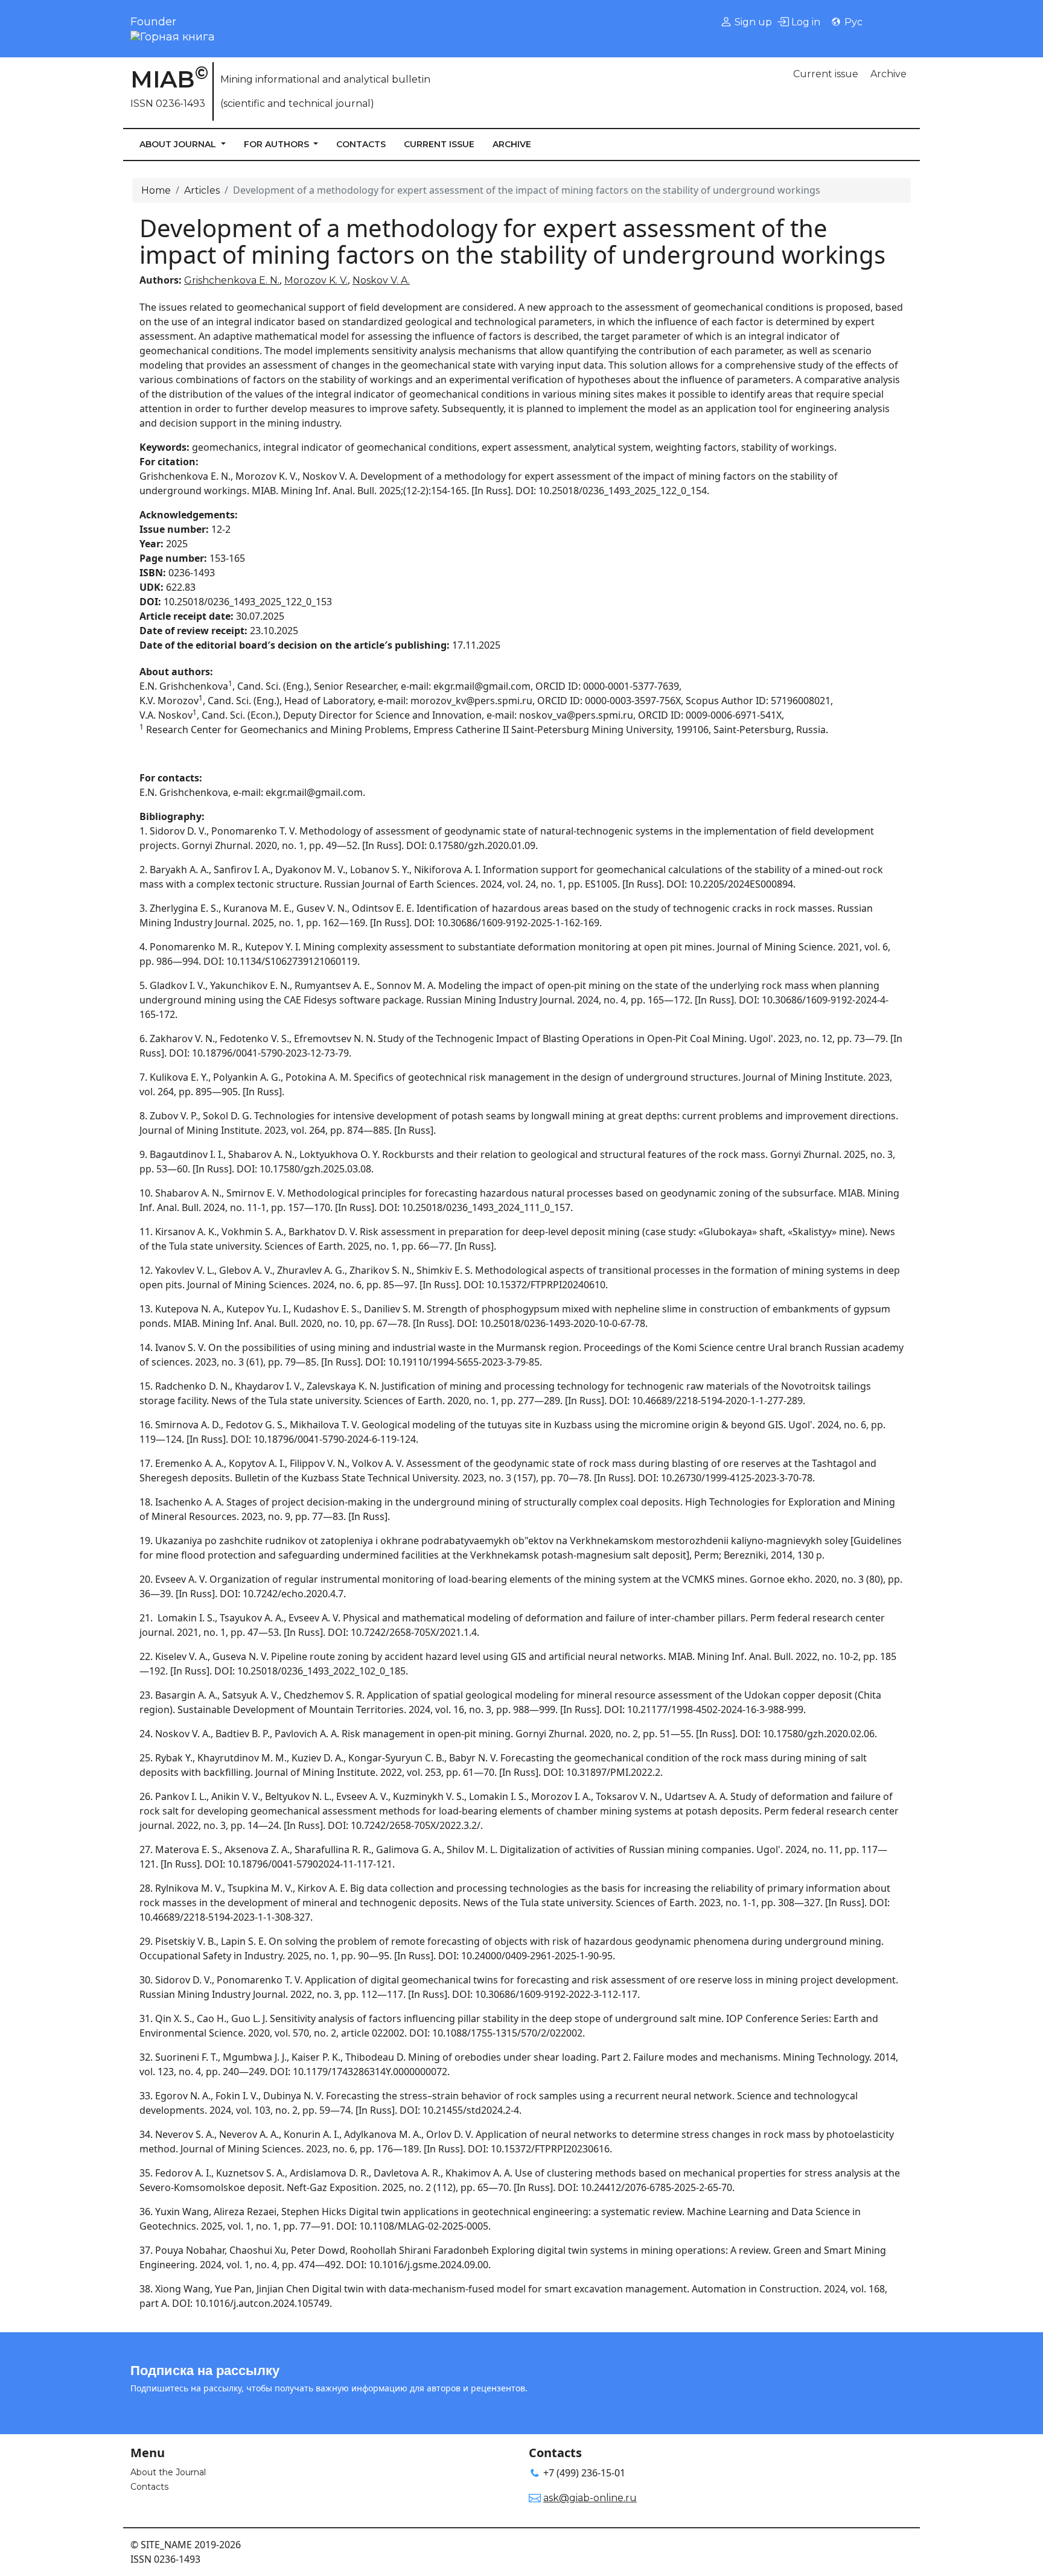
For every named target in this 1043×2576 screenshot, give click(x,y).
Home (156, 190)
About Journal (179, 144)
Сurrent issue (826, 74)
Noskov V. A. (381, 280)
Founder (153, 22)
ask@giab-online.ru (590, 2498)
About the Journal (168, 2472)
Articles (202, 190)
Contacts (361, 144)
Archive (888, 74)
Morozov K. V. (316, 280)
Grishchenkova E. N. (232, 280)
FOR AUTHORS (278, 144)
